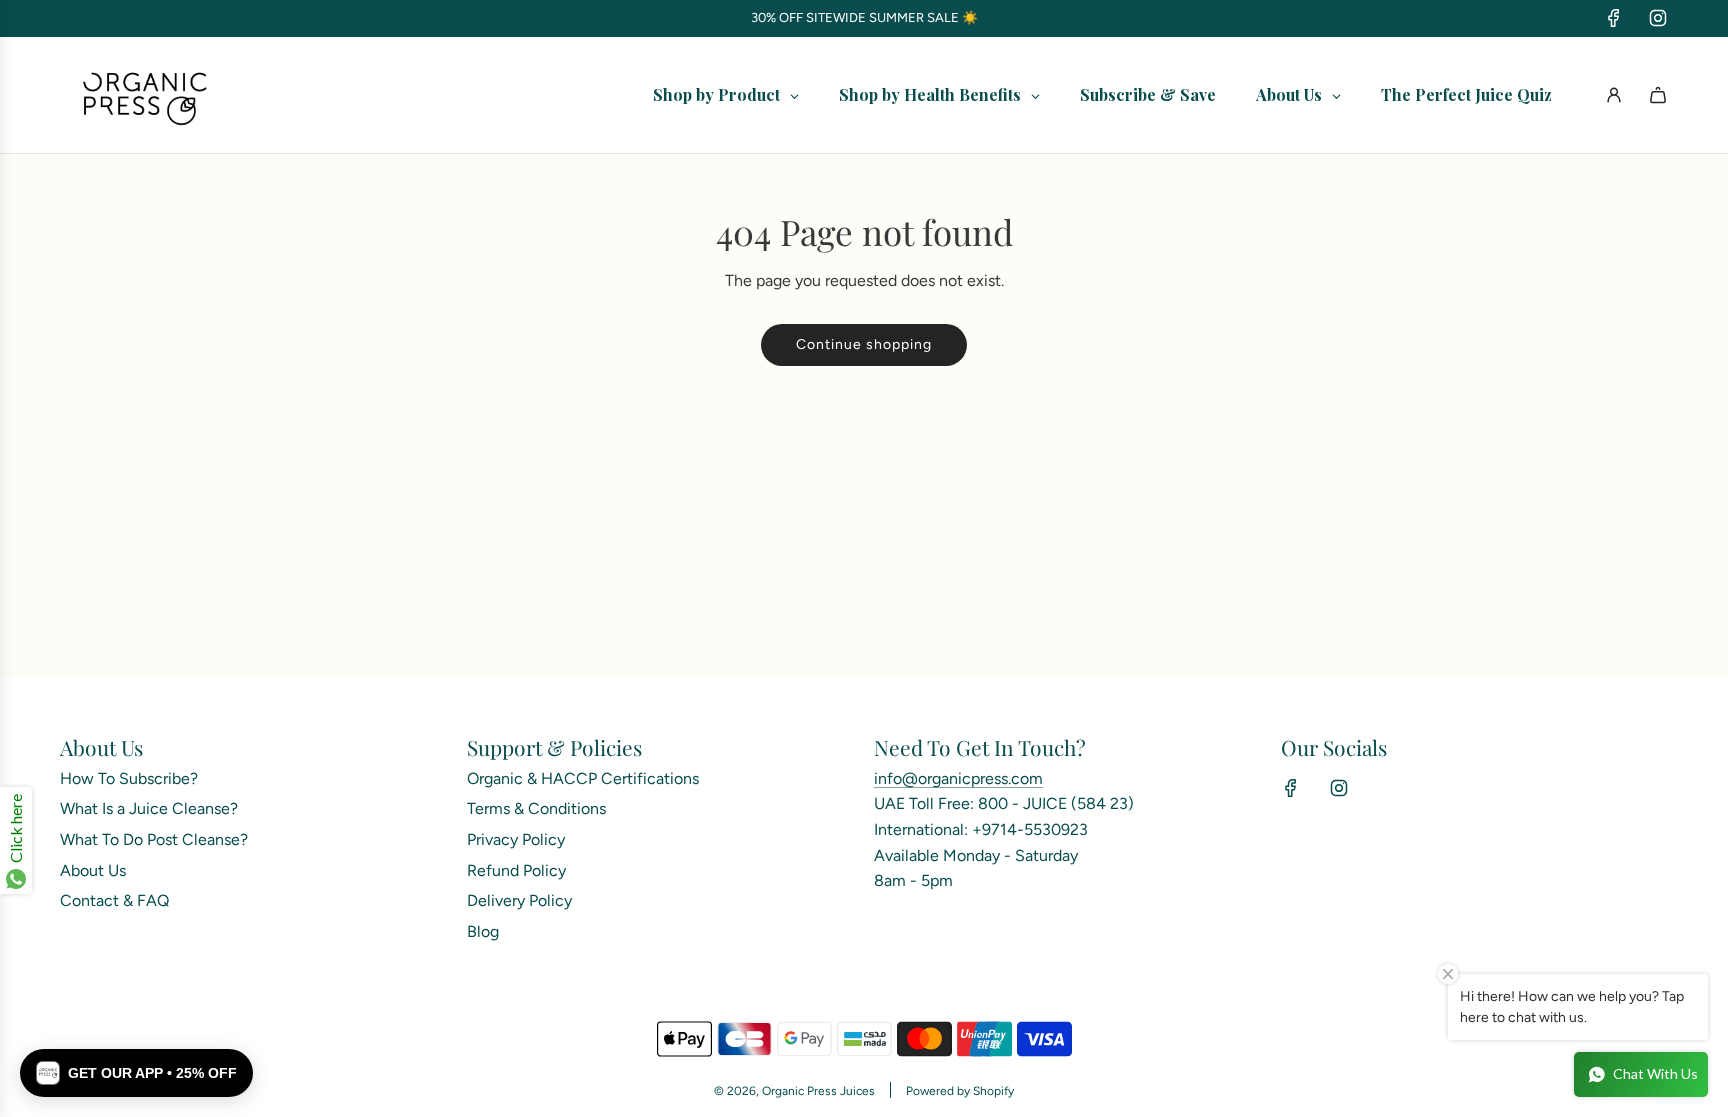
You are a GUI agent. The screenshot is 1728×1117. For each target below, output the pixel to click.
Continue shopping (864, 344)
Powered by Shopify (960, 1091)
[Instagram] (1658, 18)
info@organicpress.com (958, 778)
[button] (136, 1073)
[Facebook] (1614, 18)
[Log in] (1614, 95)
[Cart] (1658, 95)
